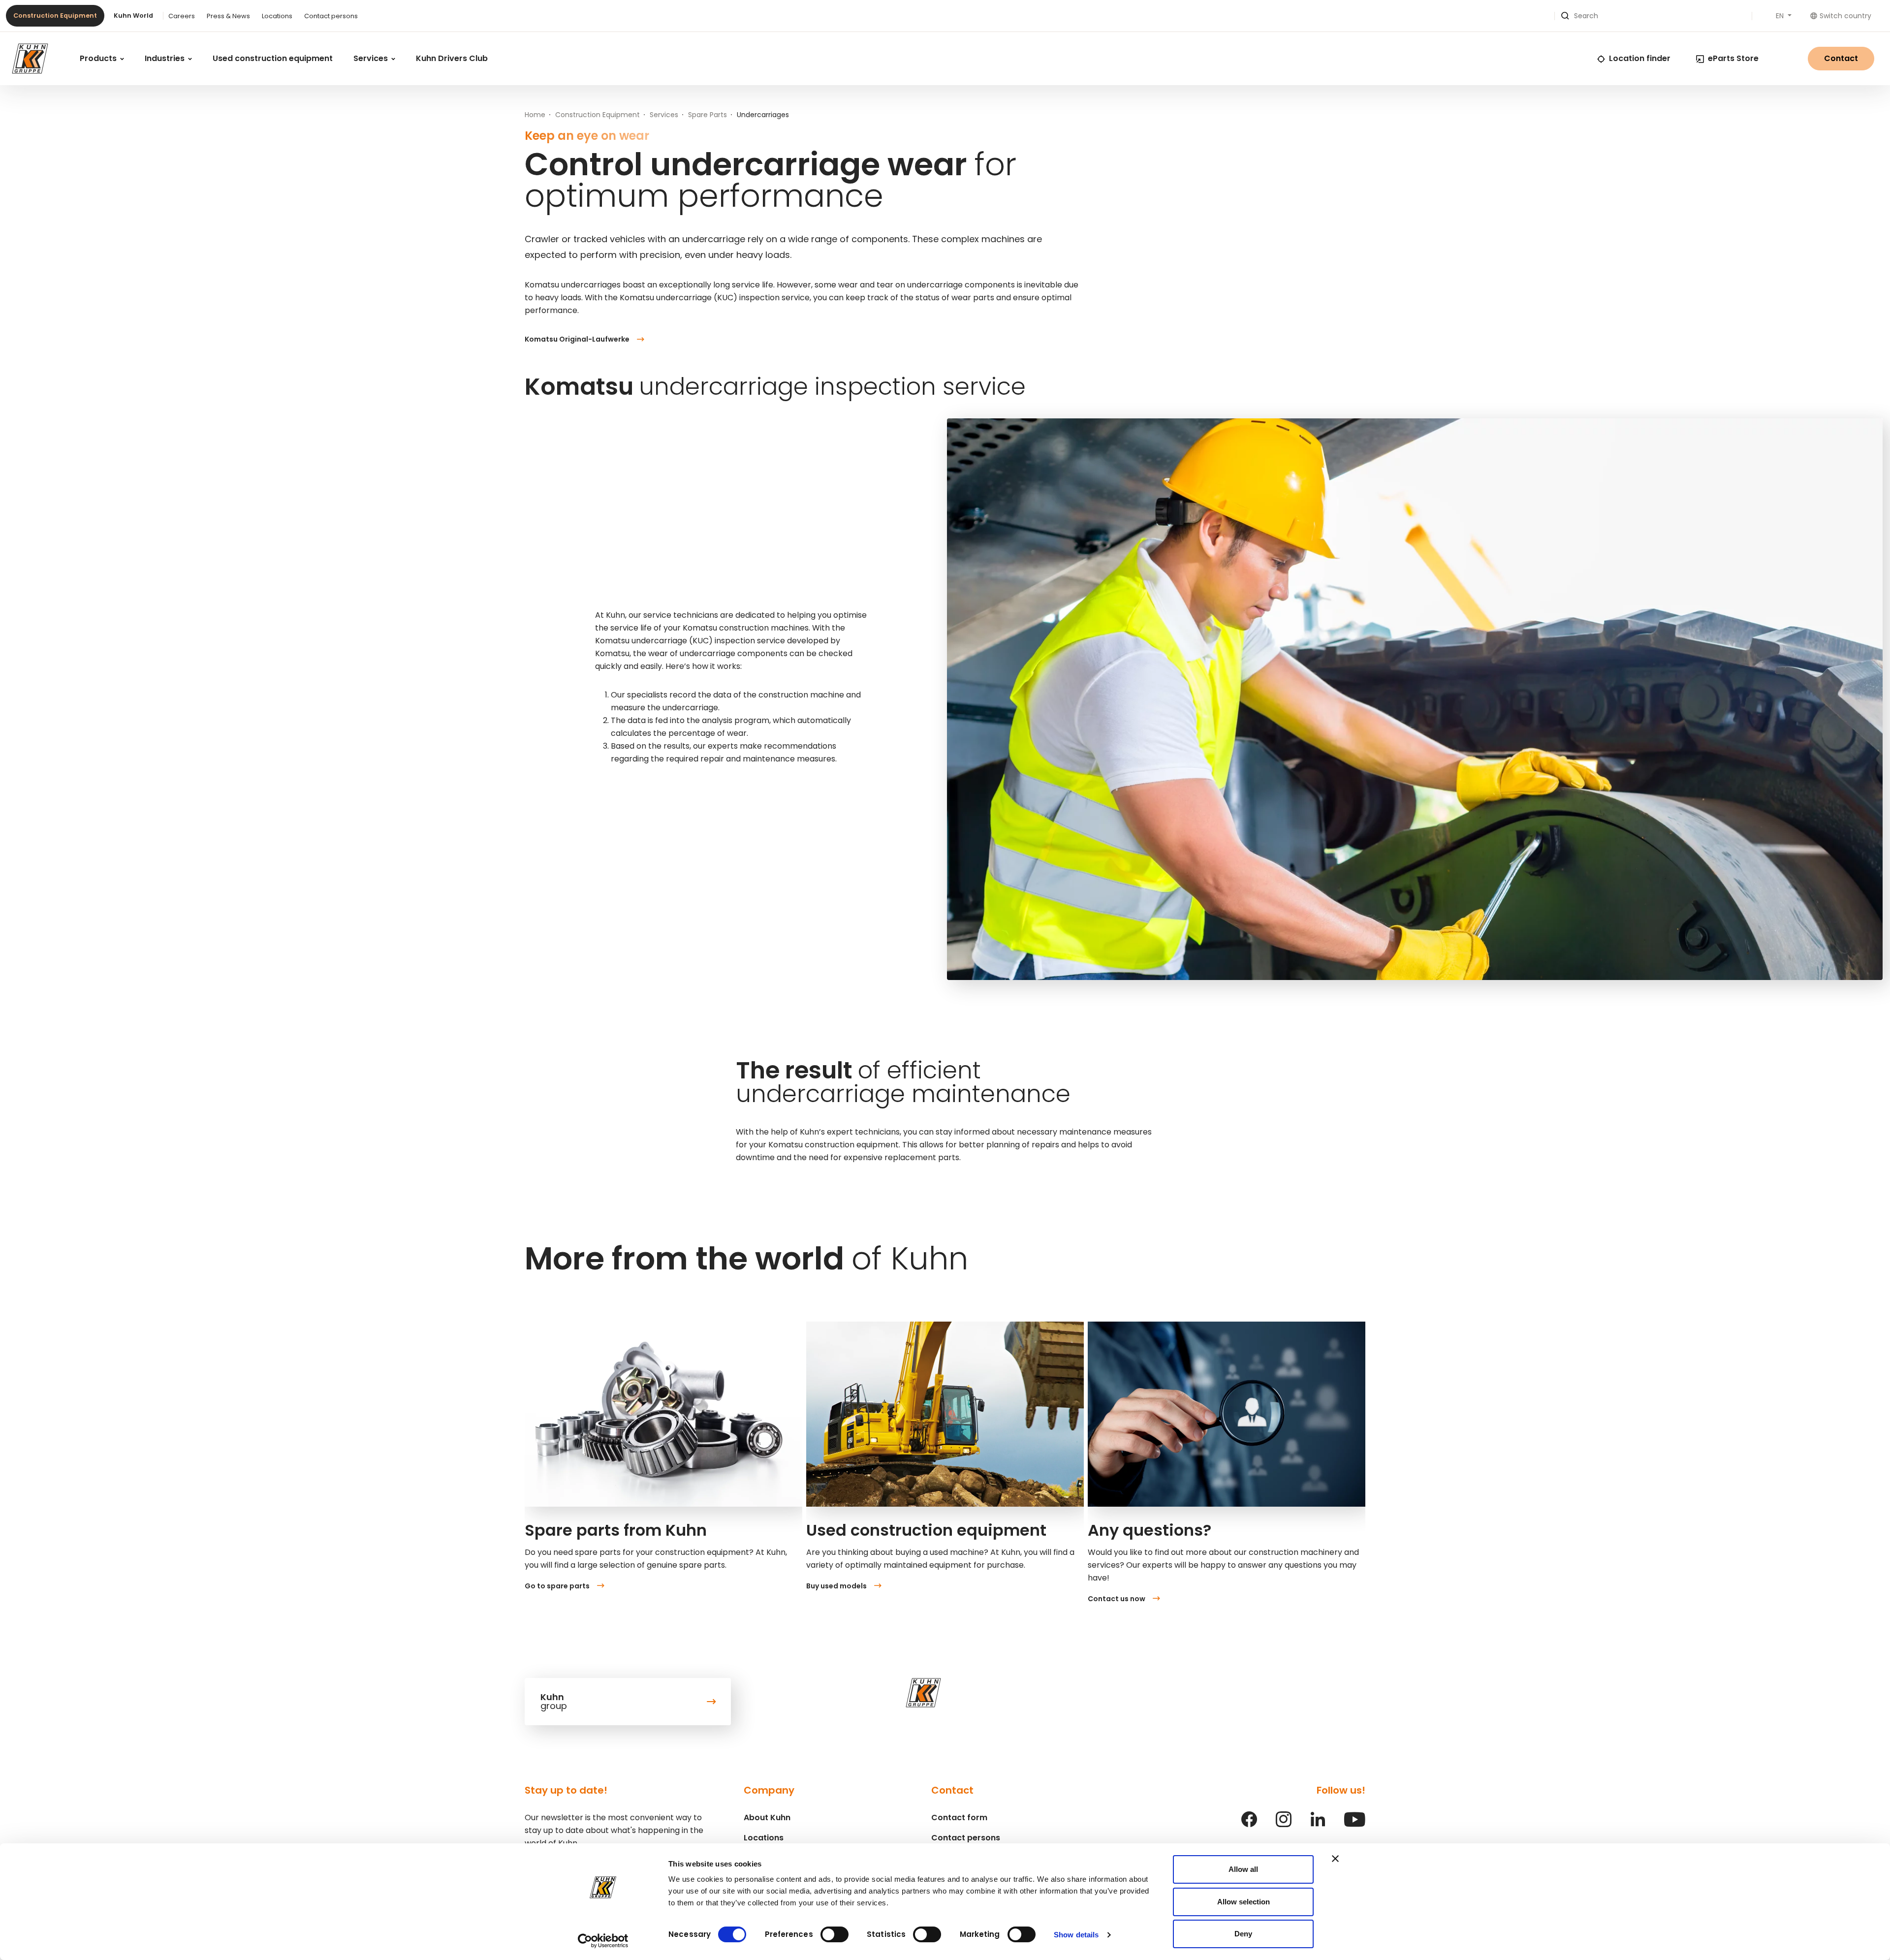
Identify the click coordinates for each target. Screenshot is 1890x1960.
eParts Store (1733, 58)
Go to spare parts (557, 1586)
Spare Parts (708, 115)
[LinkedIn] (1318, 1824)
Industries (166, 58)
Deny (1243, 1934)
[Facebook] (1249, 1824)
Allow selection (1244, 1902)
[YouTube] (1355, 1824)
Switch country (1845, 16)
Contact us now (1117, 1599)
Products (99, 58)
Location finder (1640, 58)
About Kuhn (767, 1818)
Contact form (959, 1818)
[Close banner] (1335, 1859)
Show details (1076, 1935)
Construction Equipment (55, 16)
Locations (277, 16)
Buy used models (836, 1586)
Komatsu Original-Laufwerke (577, 339)
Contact (1841, 58)
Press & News (228, 16)
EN (1781, 16)
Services (372, 58)
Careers (182, 16)
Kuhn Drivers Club (452, 58)
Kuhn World (133, 16)
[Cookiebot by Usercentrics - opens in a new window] (603, 1941)
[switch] (835, 1934)
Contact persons (331, 16)
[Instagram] (1284, 1824)
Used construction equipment (273, 58)
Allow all (1243, 1869)
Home (535, 115)
